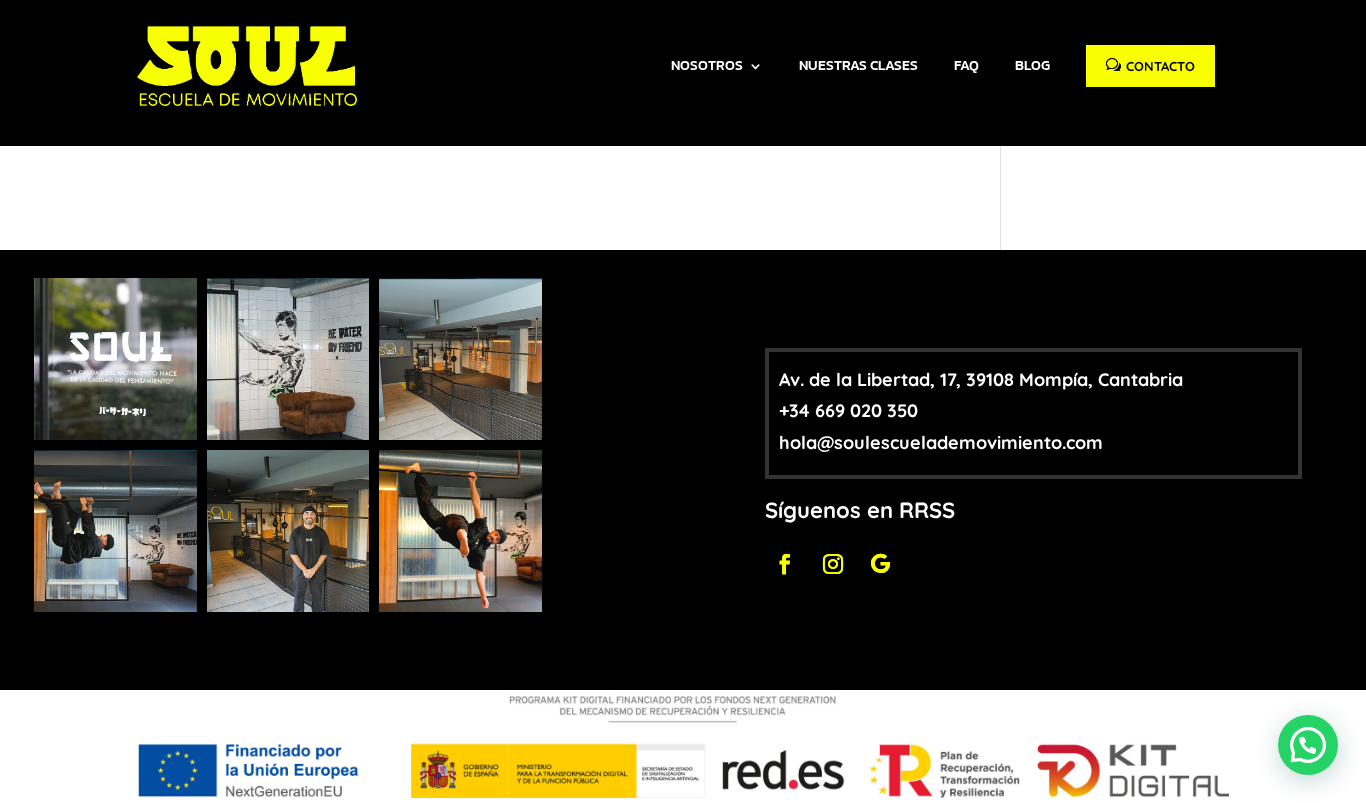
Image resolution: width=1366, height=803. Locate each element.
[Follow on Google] (881, 564)
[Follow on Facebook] (785, 564)
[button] (1308, 745)
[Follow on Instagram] (833, 564)
